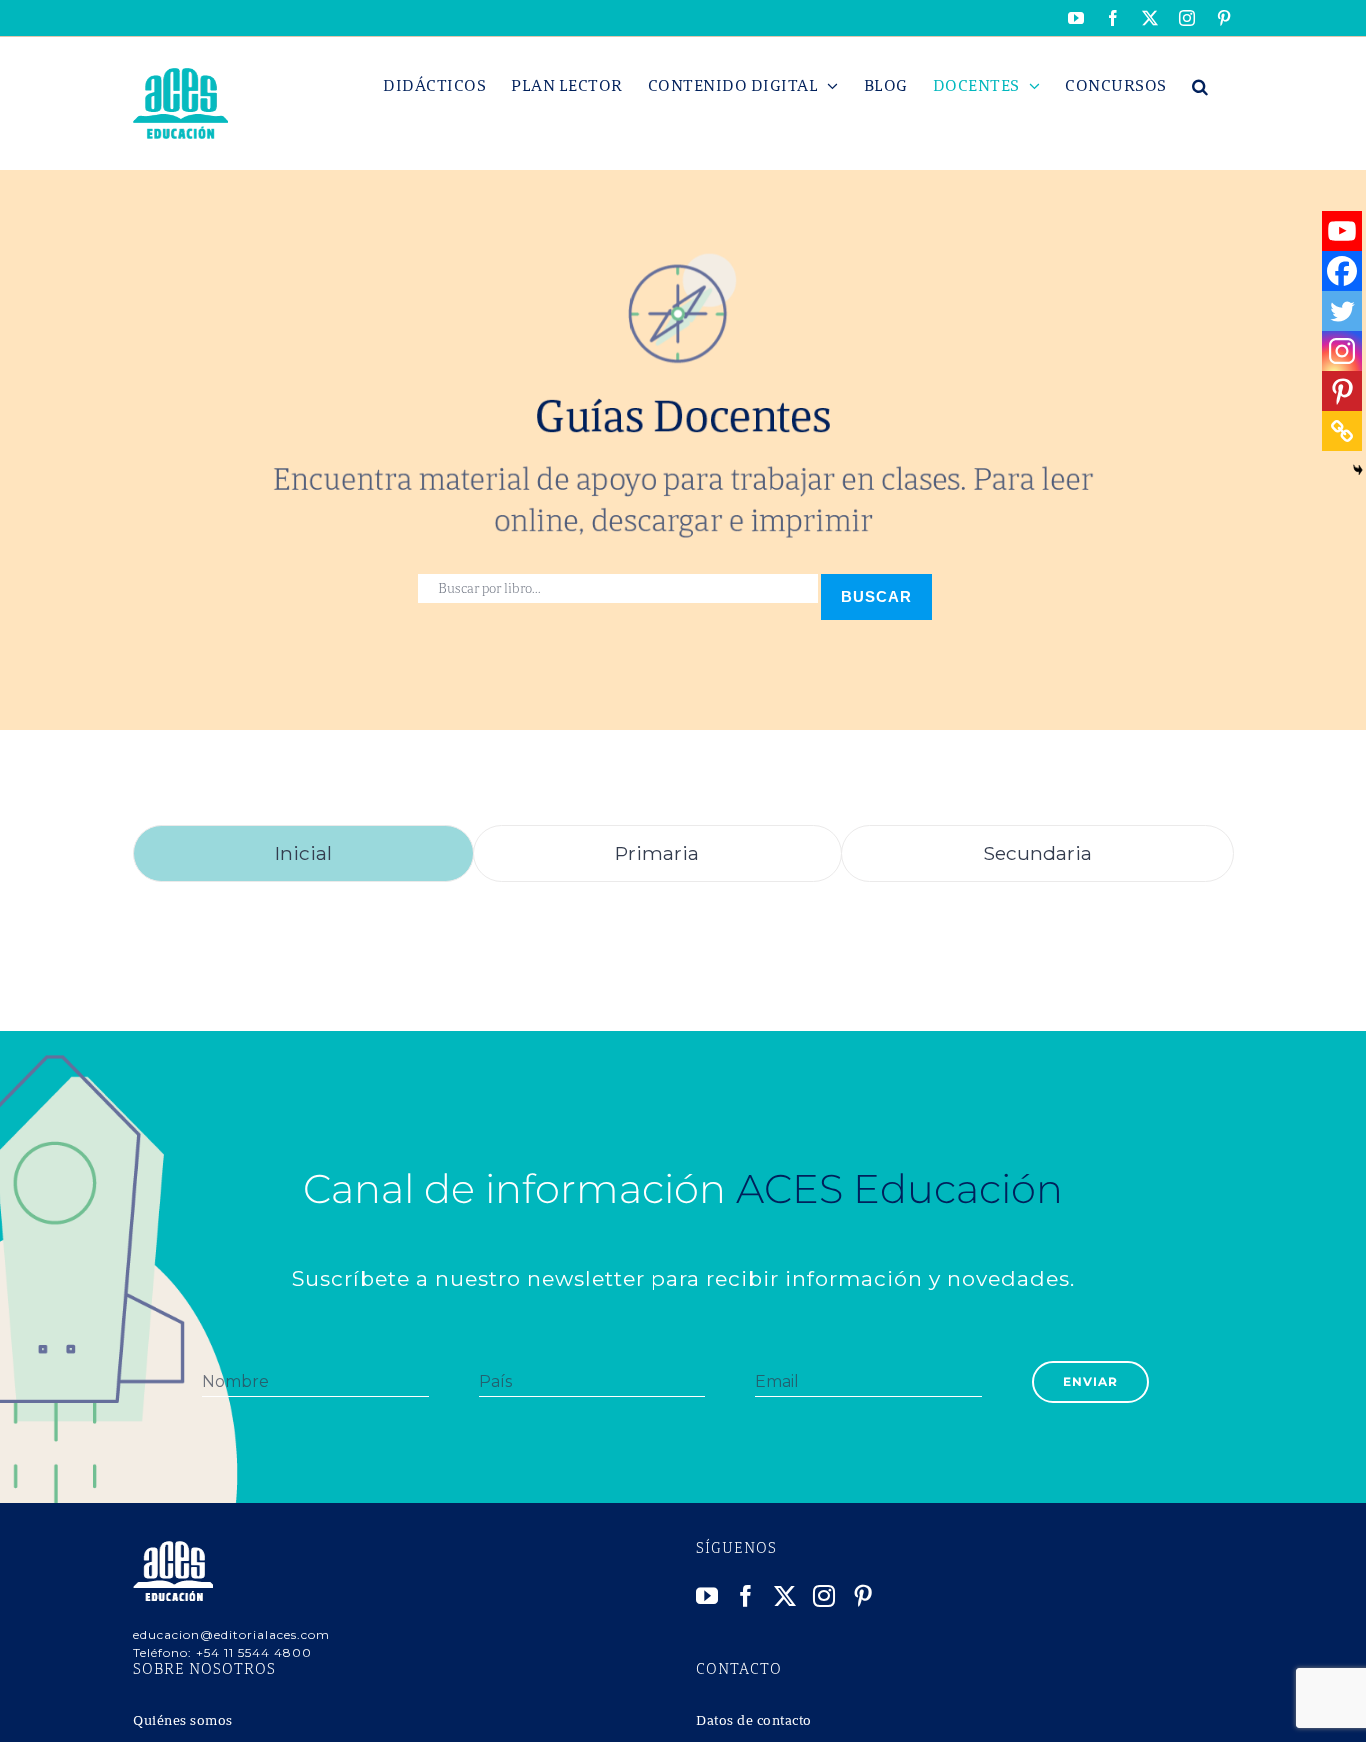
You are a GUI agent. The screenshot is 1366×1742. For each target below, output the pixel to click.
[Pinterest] (1342, 391)
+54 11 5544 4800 (254, 1652)
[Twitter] (1342, 311)
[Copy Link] (1342, 431)
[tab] (303, 853)
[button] (1200, 86)
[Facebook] (1342, 271)
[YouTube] (707, 1596)
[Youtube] (1342, 231)
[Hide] (1358, 470)
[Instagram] (1342, 351)
